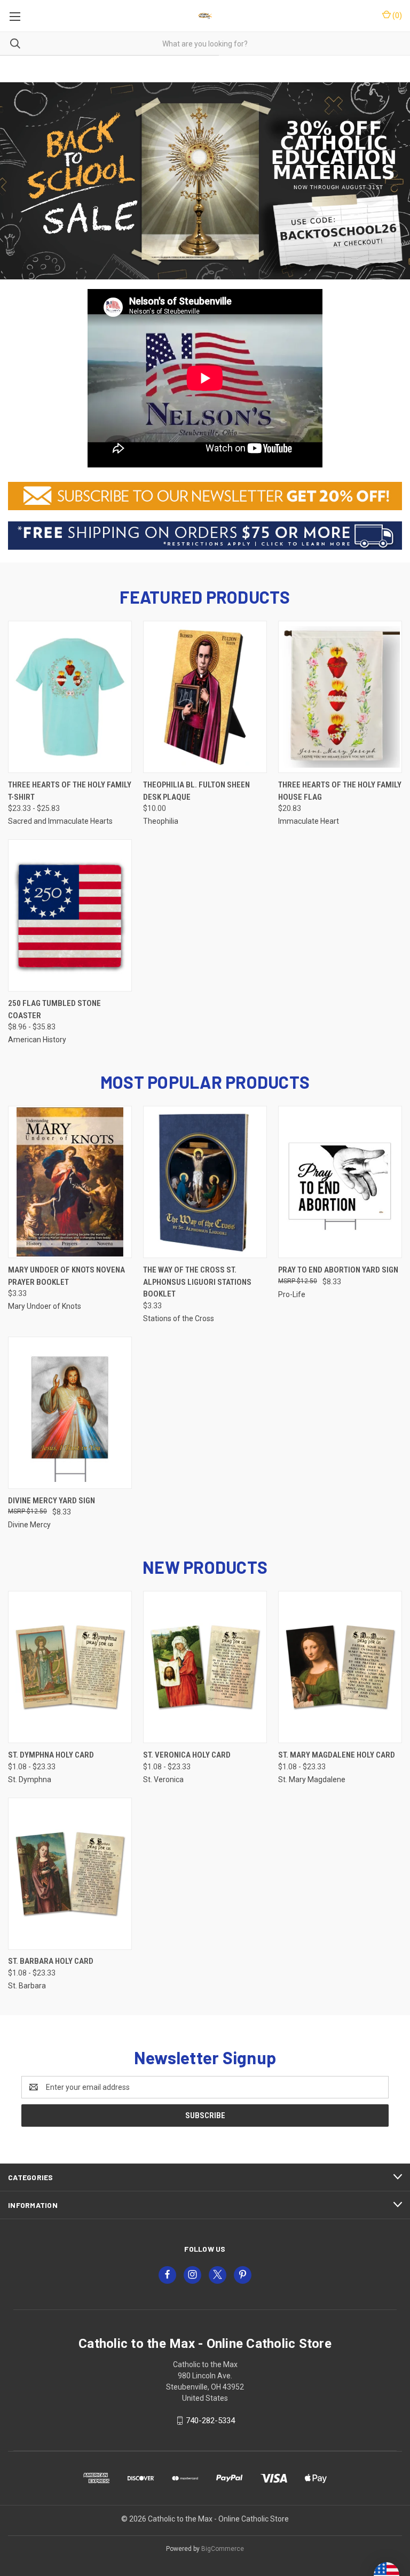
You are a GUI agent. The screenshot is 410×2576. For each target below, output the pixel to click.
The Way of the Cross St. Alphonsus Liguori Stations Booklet (197, 1282)
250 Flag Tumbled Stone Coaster (54, 1009)
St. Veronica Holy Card (187, 1755)
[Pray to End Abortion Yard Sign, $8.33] (340, 1182)
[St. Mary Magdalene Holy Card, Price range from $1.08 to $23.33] (340, 1667)
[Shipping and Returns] (205, 535)
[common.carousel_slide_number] (205, 181)
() (396, 15)
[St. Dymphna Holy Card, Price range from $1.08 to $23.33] (70, 1667)
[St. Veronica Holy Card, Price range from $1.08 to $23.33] (205, 1667)
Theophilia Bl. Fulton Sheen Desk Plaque (196, 791)
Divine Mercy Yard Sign (52, 1501)
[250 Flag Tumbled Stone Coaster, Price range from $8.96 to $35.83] (70, 915)
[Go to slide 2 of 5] (393, 186)
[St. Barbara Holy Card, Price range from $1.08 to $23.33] (70, 1874)
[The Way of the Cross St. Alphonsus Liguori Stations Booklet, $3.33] (205, 1182)
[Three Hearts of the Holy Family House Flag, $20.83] (340, 697)
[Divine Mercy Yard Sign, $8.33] (70, 1413)
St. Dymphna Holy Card (51, 1755)
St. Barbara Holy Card (51, 1961)
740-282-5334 (210, 2421)
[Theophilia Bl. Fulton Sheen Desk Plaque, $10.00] (205, 697)
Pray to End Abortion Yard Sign (338, 1270)
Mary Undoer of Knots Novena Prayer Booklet (66, 1276)
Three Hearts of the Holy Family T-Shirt (70, 791)
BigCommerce (223, 2549)
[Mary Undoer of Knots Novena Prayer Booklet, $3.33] (70, 1182)
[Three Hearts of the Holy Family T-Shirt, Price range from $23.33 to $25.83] (70, 697)
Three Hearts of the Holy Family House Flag (340, 791)
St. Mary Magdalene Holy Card (337, 1755)
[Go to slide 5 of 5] (17, 186)
